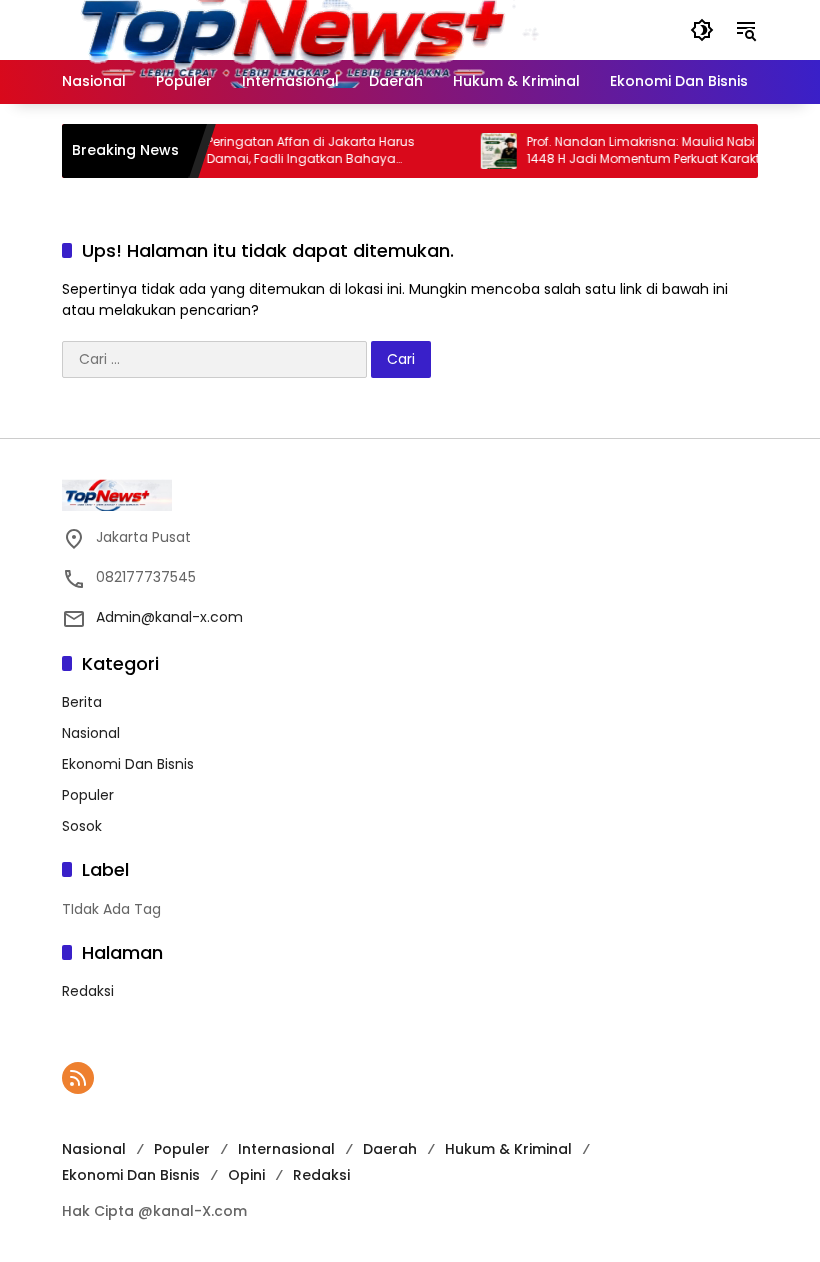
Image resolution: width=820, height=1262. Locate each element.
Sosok (82, 826)
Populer (88, 795)
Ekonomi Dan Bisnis (128, 764)
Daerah (390, 1149)
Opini (246, 1175)
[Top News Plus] (340, 29)
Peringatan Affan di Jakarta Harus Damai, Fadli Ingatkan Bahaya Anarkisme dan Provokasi (299, 151)
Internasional (286, 1149)
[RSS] (78, 1078)
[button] (702, 30)
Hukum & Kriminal (508, 1149)
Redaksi (88, 991)
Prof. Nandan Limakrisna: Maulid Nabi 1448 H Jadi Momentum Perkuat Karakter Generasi (637, 151)
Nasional (91, 733)
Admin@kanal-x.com (169, 617)
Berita (82, 702)
